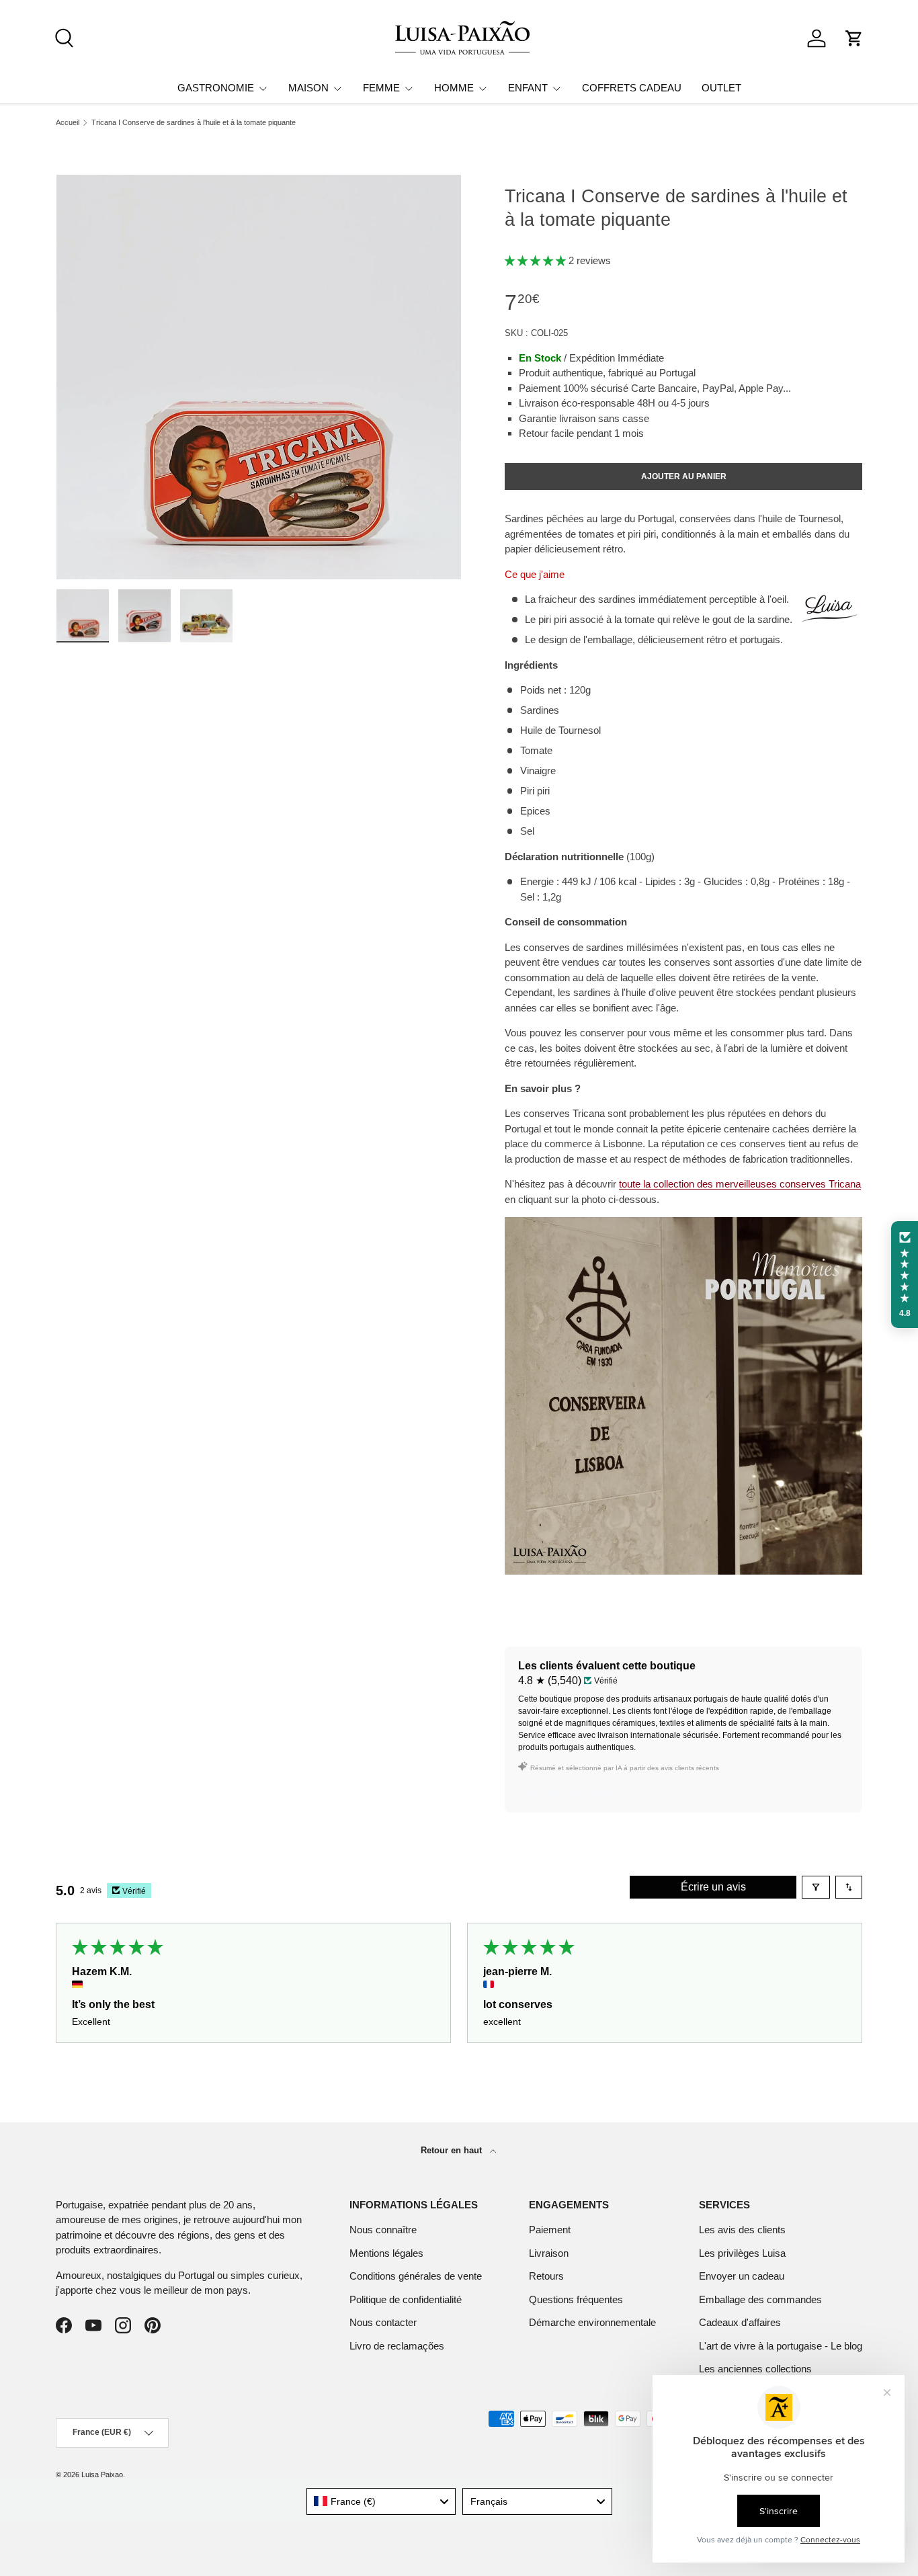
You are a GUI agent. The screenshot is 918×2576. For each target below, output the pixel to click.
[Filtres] (816, 1887)
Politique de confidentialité (406, 2299)
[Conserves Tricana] (683, 1224)
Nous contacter (383, 2322)
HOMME (454, 88)
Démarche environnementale (592, 2322)
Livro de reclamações (397, 2346)
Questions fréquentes (576, 2299)
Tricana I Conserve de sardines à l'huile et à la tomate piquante (194, 123)
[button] (854, 38)
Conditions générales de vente (416, 2276)
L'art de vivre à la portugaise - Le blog (781, 2346)
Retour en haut (453, 2150)
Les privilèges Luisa (742, 2253)
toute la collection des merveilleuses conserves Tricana (740, 1184)
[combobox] (381, 2501)
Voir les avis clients (569, 1790)
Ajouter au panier (684, 476)
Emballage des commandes (760, 2299)
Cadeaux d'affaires (740, 2322)
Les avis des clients (742, 2230)
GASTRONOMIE (216, 88)
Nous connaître (383, 2230)
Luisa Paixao (102, 2475)
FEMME (381, 88)
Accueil (68, 123)
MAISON (308, 88)
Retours (546, 2276)
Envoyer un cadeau (742, 2276)
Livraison (549, 2253)
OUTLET (721, 88)
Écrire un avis (713, 1887)
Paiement (550, 2230)
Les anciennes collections (755, 2369)
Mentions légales (386, 2253)
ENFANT (528, 88)
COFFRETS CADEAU (632, 88)
